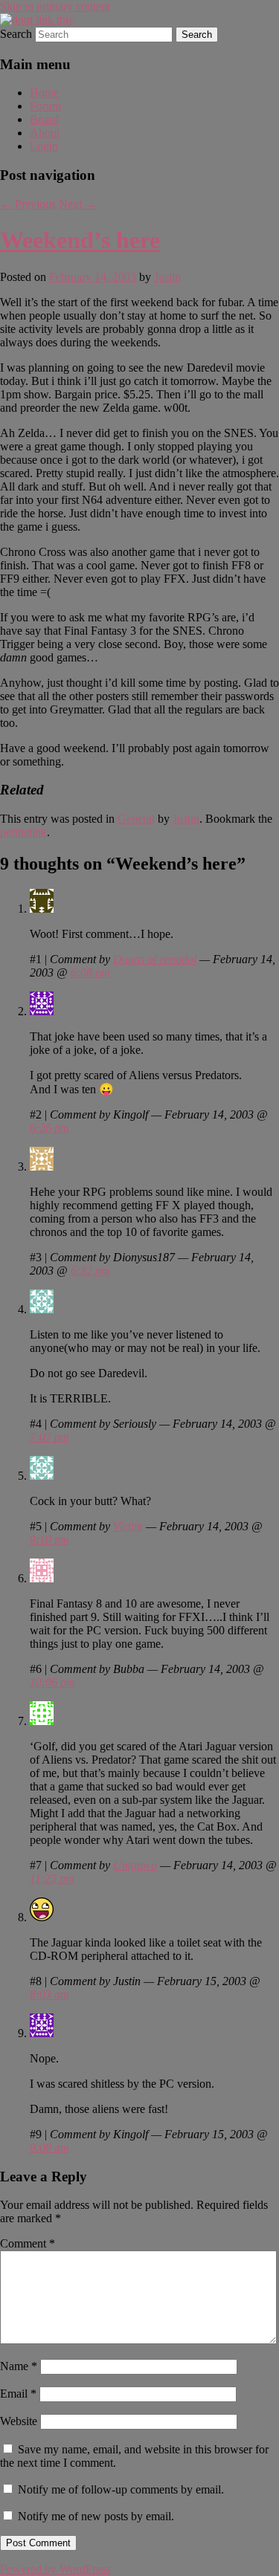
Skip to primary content (55, 6)
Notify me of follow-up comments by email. (121, 2489)
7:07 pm (49, 1437)
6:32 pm (90, 1271)
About (45, 133)
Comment (28, 2243)
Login (44, 146)
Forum (45, 106)
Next (78, 204)
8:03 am (49, 1994)
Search (16, 34)
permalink (23, 832)
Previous (28, 204)
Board (44, 119)
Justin (167, 277)
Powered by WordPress (55, 2569)
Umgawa (135, 1865)
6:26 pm (49, 1128)
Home (44, 93)
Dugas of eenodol (155, 959)
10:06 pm (52, 1682)
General (136, 819)
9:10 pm (49, 1540)
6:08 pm (90, 973)
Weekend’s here (80, 240)
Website (19, 2421)
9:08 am (49, 2148)
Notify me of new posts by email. (96, 2516)
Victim (128, 1526)
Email (18, 2394)
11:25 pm (52, 1878)
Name (19, 2366)
